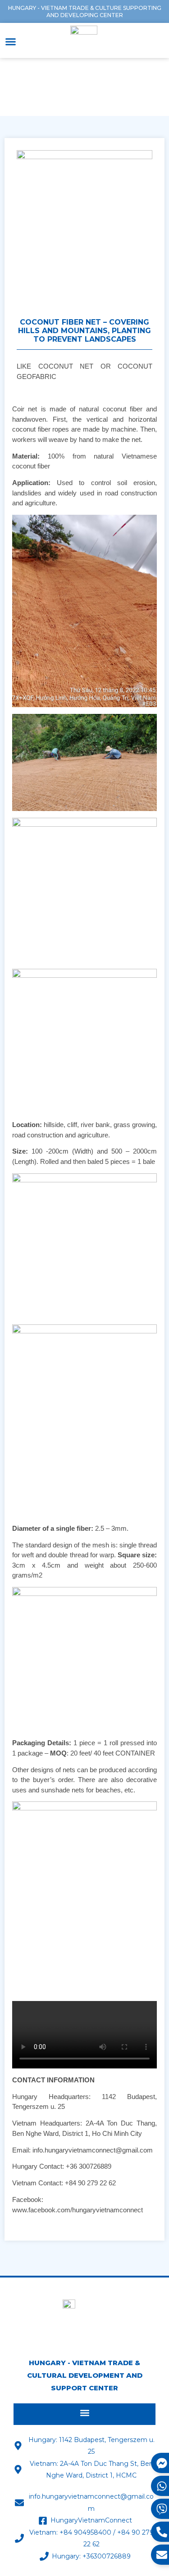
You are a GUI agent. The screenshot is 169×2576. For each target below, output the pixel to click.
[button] (11, 42)
